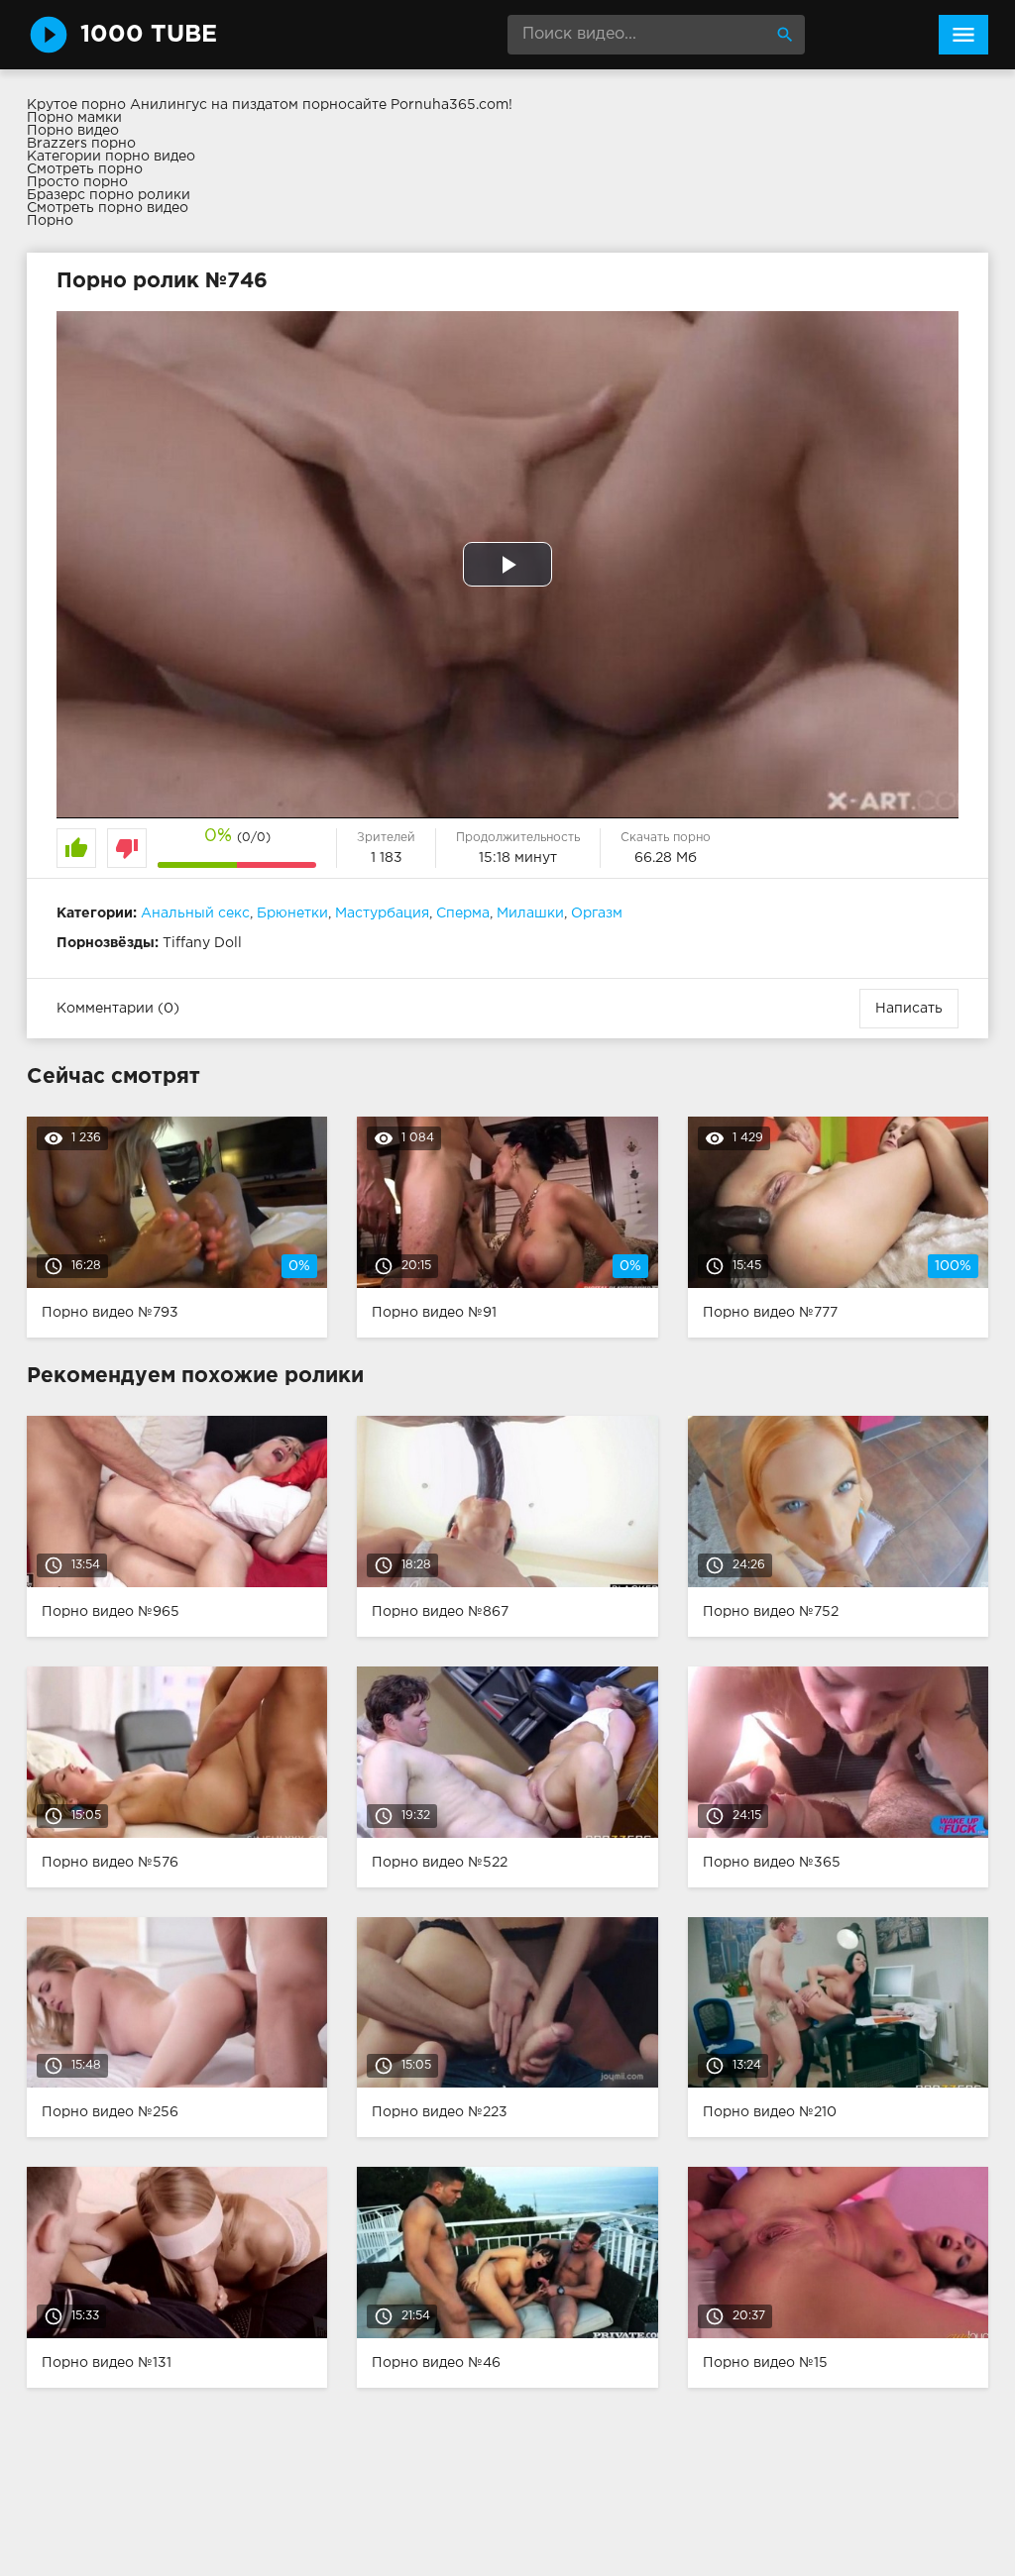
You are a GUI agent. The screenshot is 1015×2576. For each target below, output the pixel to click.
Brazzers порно (81, 144)
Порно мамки (74, 118)
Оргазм (597, 913)
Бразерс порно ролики (109, 195)
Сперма (463, 913)
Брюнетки (292, 913)
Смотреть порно (85, 169)
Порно (50, 221)
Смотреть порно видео (108, 208)
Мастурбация (382, 913)
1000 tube (149, 35)
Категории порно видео (111, 157)
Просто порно (77, 182)
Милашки (530, 913)
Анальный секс (195, 913)
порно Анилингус (144, 105)
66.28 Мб (666, 858)
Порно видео (73, 131)
